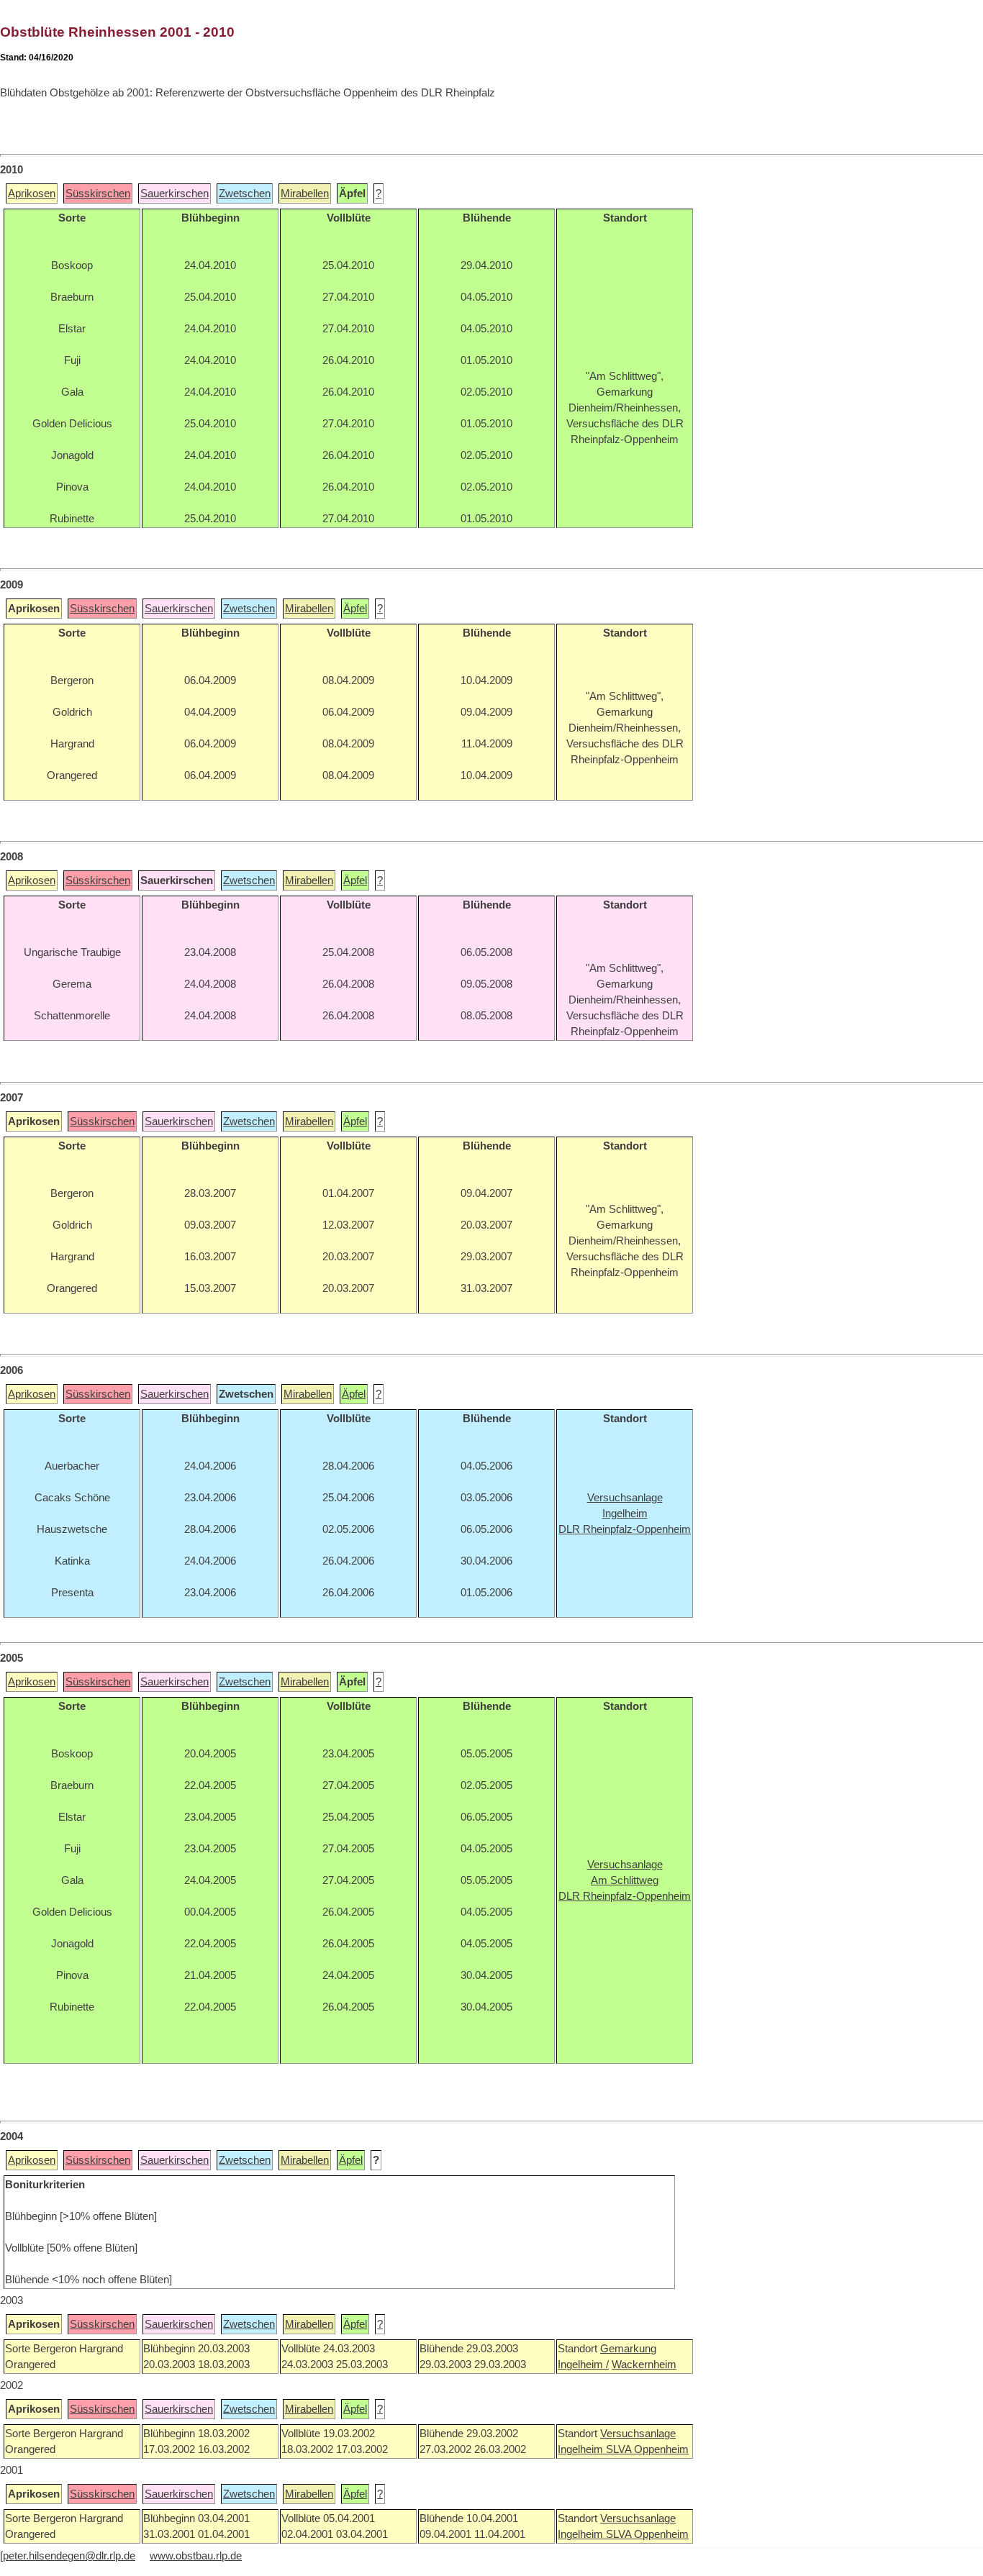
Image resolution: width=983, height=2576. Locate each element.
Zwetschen (245, 194)
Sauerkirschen (175, 194)
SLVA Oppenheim (647, 2449)
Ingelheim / (583, 2365)
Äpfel (355, 609)
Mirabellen (305, 194)
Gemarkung (628, 2349)
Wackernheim (644, 2365)
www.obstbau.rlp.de (196, 2556)
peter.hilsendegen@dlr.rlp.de (69, 2556)
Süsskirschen (98, 194)
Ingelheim (582, 2449)
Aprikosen (32, 194)
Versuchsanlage (638, 2434)
